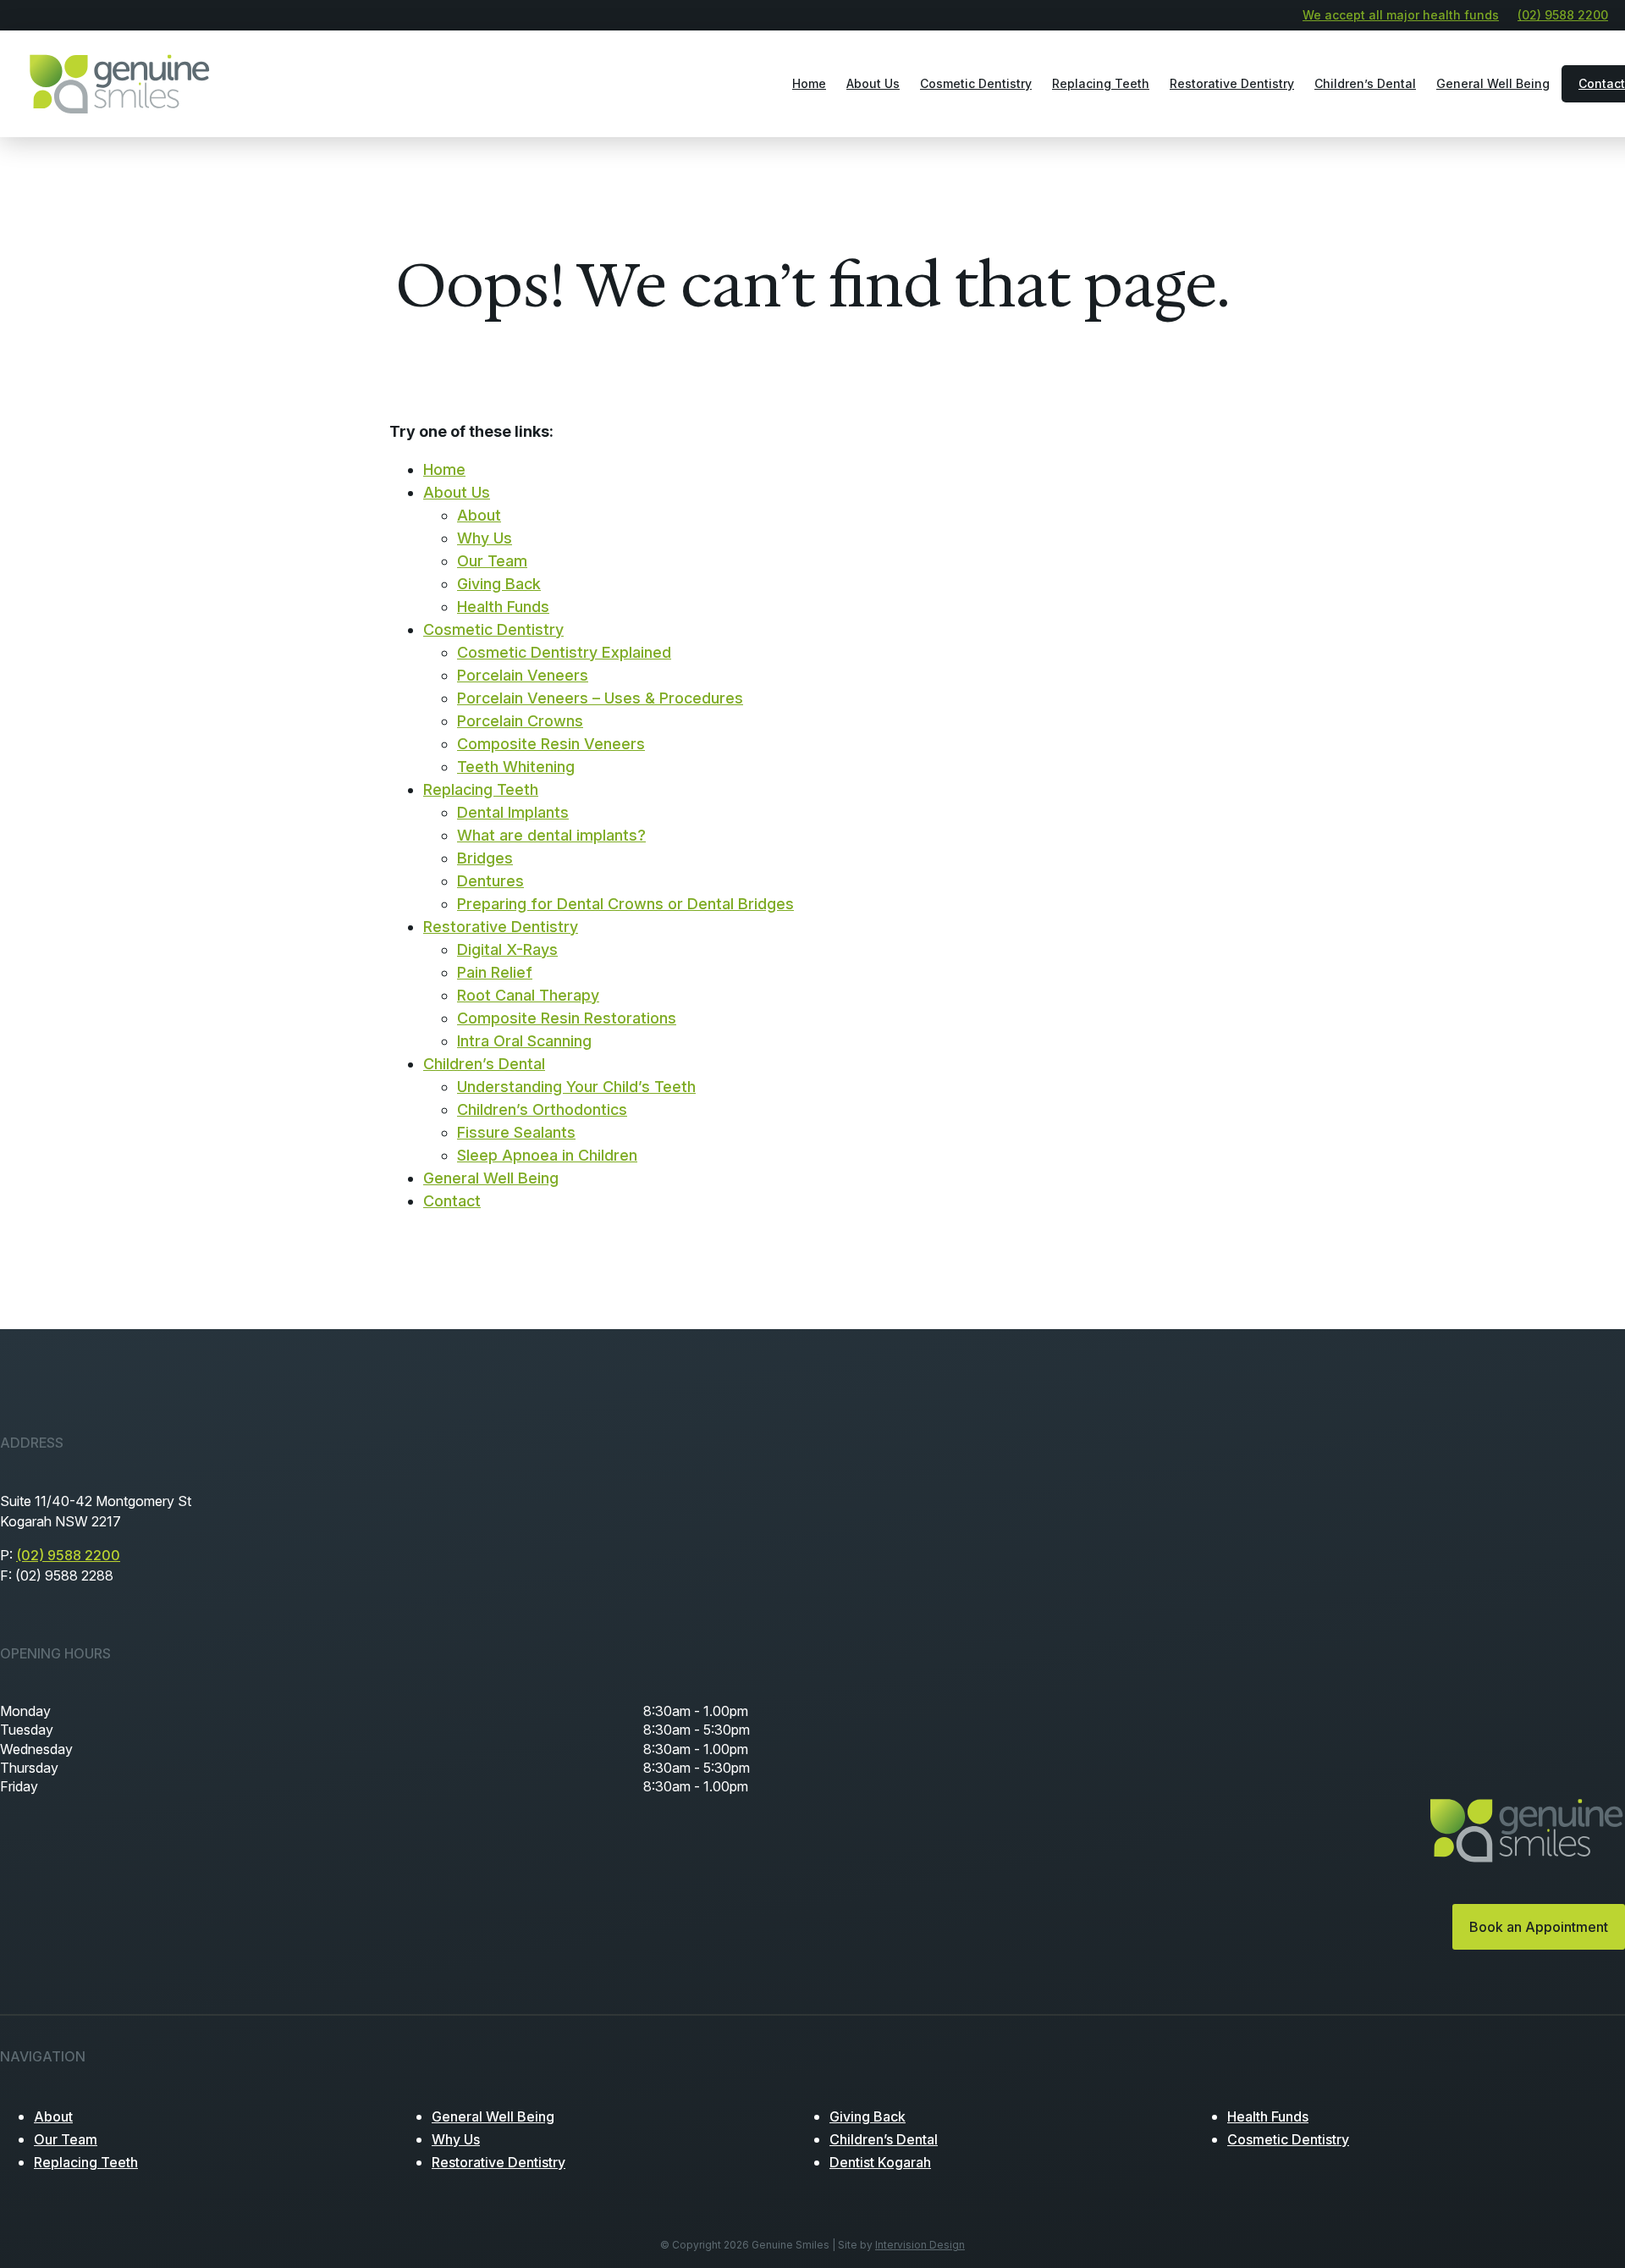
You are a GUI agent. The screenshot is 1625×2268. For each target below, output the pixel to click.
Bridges (485, 858)
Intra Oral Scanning (524, 1041)
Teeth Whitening (516, 767)
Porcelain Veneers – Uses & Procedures (600, 698)
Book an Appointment (1539, 1927)
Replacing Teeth (1101, 83)
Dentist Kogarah (880, 2162)
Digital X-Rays (507, 949)
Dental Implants (513, 812)
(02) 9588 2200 (1563, 15)
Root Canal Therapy (528, 995)
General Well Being (1493, 83)
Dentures (490, 881)
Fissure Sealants (516, 1132)
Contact (452, 1201)
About (479, 515)
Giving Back (499, 584)
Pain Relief (495, 972)
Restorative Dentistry (1232, 83)
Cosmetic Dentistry (976, 83)
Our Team (492, 561)
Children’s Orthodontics (542, 1109)
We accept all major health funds (1401, 15)
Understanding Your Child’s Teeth (576, 1087)
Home (809, 83)
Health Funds (503, 607)
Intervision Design (920, 2245)
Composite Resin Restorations (567, 1018)
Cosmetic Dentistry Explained (564, 652)
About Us (873, 83)
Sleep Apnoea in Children (547, 1155)
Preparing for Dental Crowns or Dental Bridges (625, 904)
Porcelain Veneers (523, 675)
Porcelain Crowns (520, 721)
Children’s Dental (1365, 83)
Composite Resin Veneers (551, 744)
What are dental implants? (551, 835)
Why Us (485, 538)
